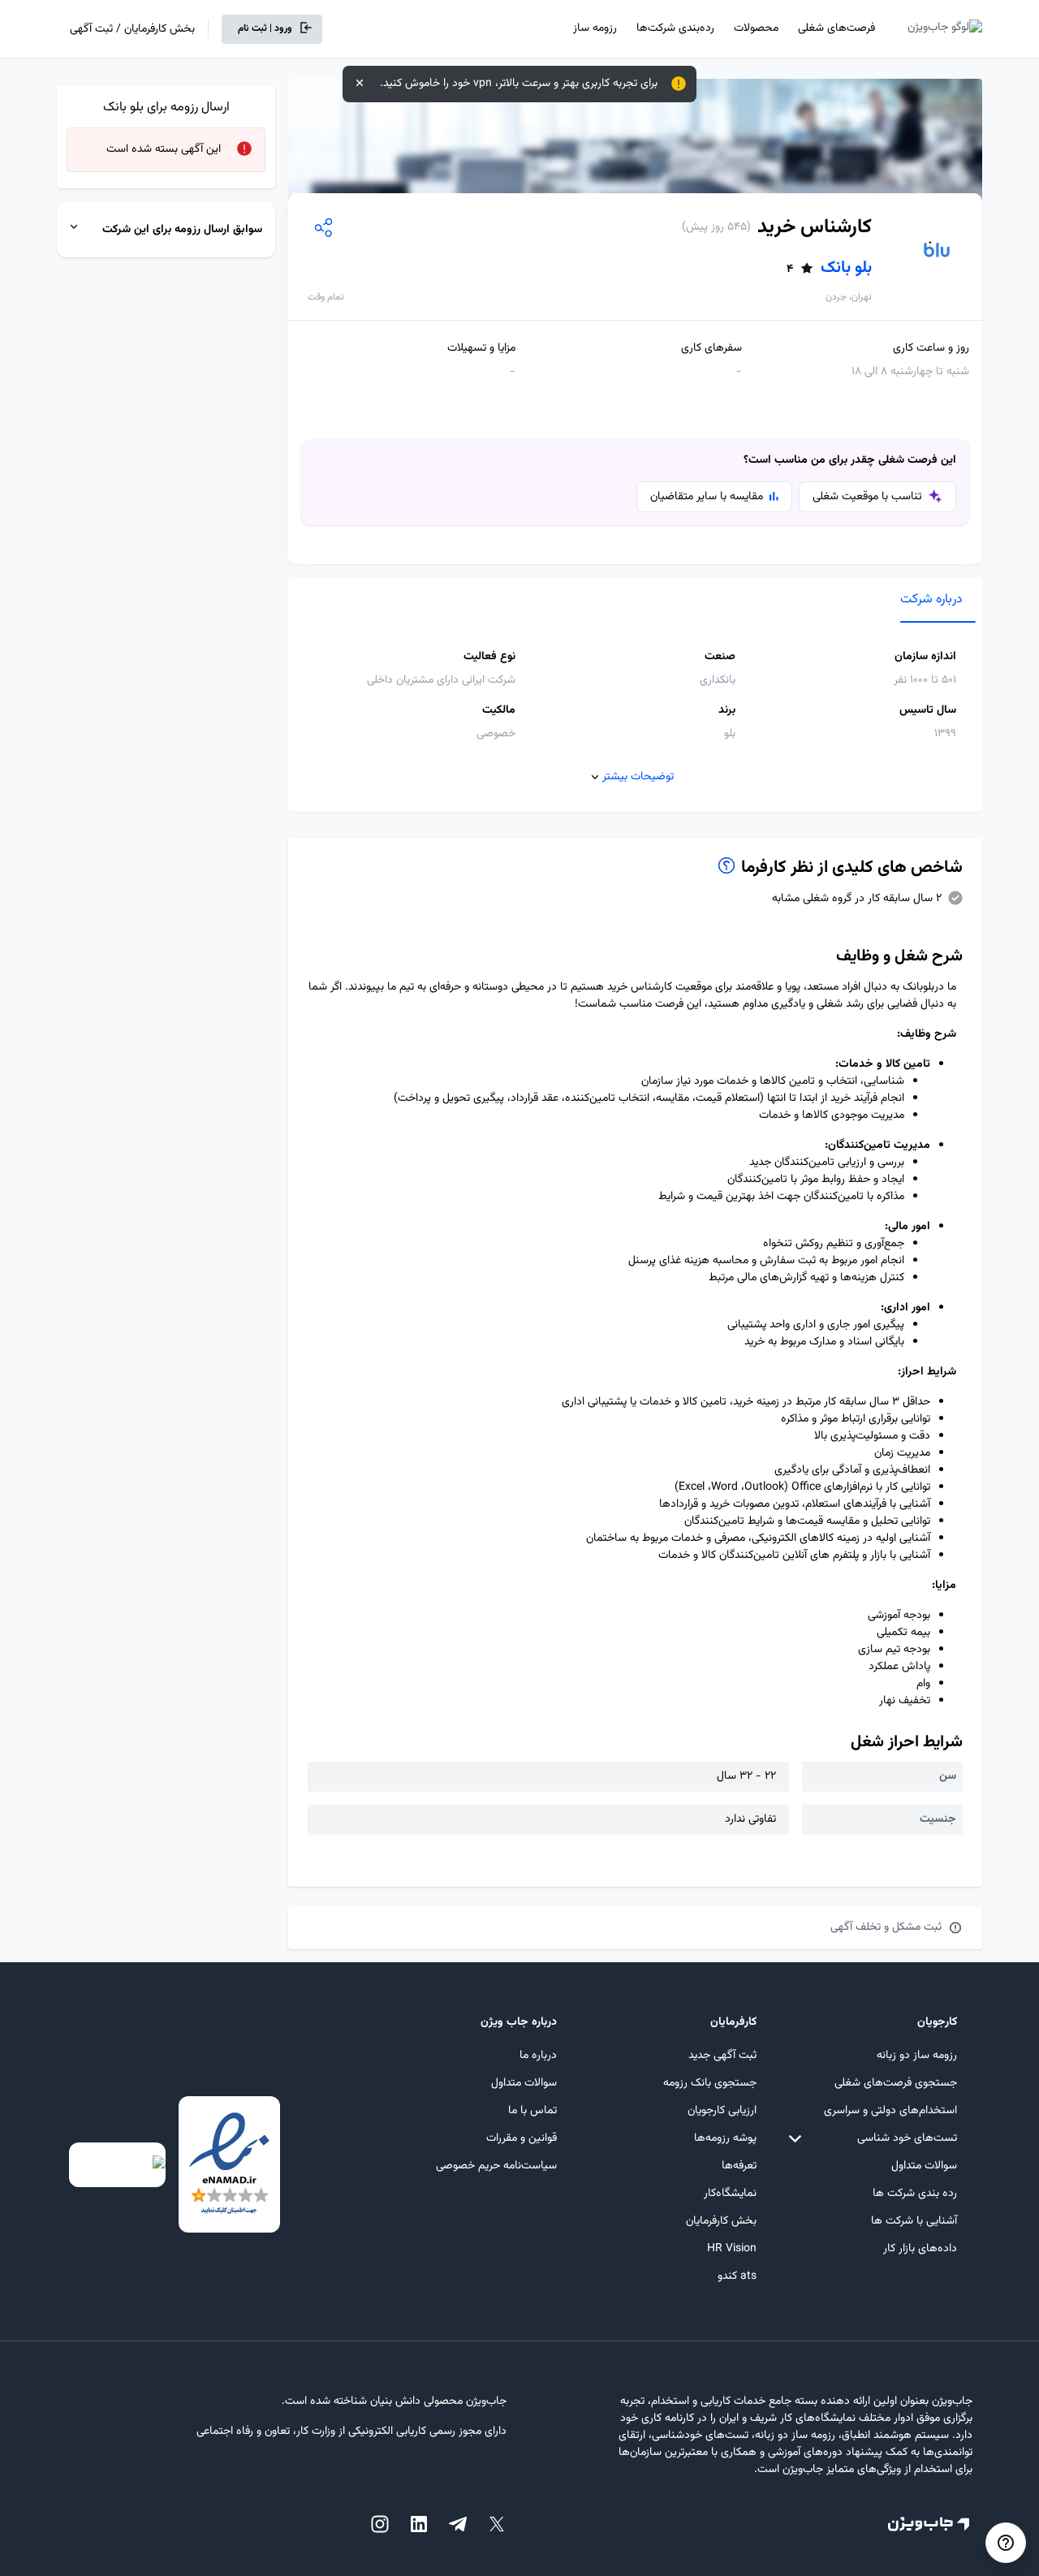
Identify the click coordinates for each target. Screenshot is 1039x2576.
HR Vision (732, 2249)
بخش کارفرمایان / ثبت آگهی (132, 29)
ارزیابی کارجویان (722, 2111)
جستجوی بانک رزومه (710, 2083)
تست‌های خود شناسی (907, 2138)
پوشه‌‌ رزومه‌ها (725, 2138)
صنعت (720, 657)
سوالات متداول (924, 2166)
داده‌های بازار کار (920, 2249)
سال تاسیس (928, 711)
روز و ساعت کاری (931, 349)
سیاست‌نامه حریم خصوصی (496, 2166)
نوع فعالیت (489, 657)
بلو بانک (829, 268)
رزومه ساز (595, 28)
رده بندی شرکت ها (915, 2194)
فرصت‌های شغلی (836, 28)
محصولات (756, 28)
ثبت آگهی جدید (722, 2056)
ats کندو (737, 2276)
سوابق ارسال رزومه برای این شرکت (182, 230)
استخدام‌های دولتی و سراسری (890, 2111)
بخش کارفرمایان (721, 2221)
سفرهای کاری (711, 349)
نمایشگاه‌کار (730, 2194)
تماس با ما (532, 2111)
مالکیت (499, 711)
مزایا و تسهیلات (481, 349)
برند (727, 711)
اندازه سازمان (925, 657)
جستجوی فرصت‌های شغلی (896, 2083)
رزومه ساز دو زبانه (917, 2056)
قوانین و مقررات (522, 2138)
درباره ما (538, 2056)
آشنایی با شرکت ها (914, 2221)
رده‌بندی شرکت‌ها (675, 28)
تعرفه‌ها (739, 2166)
